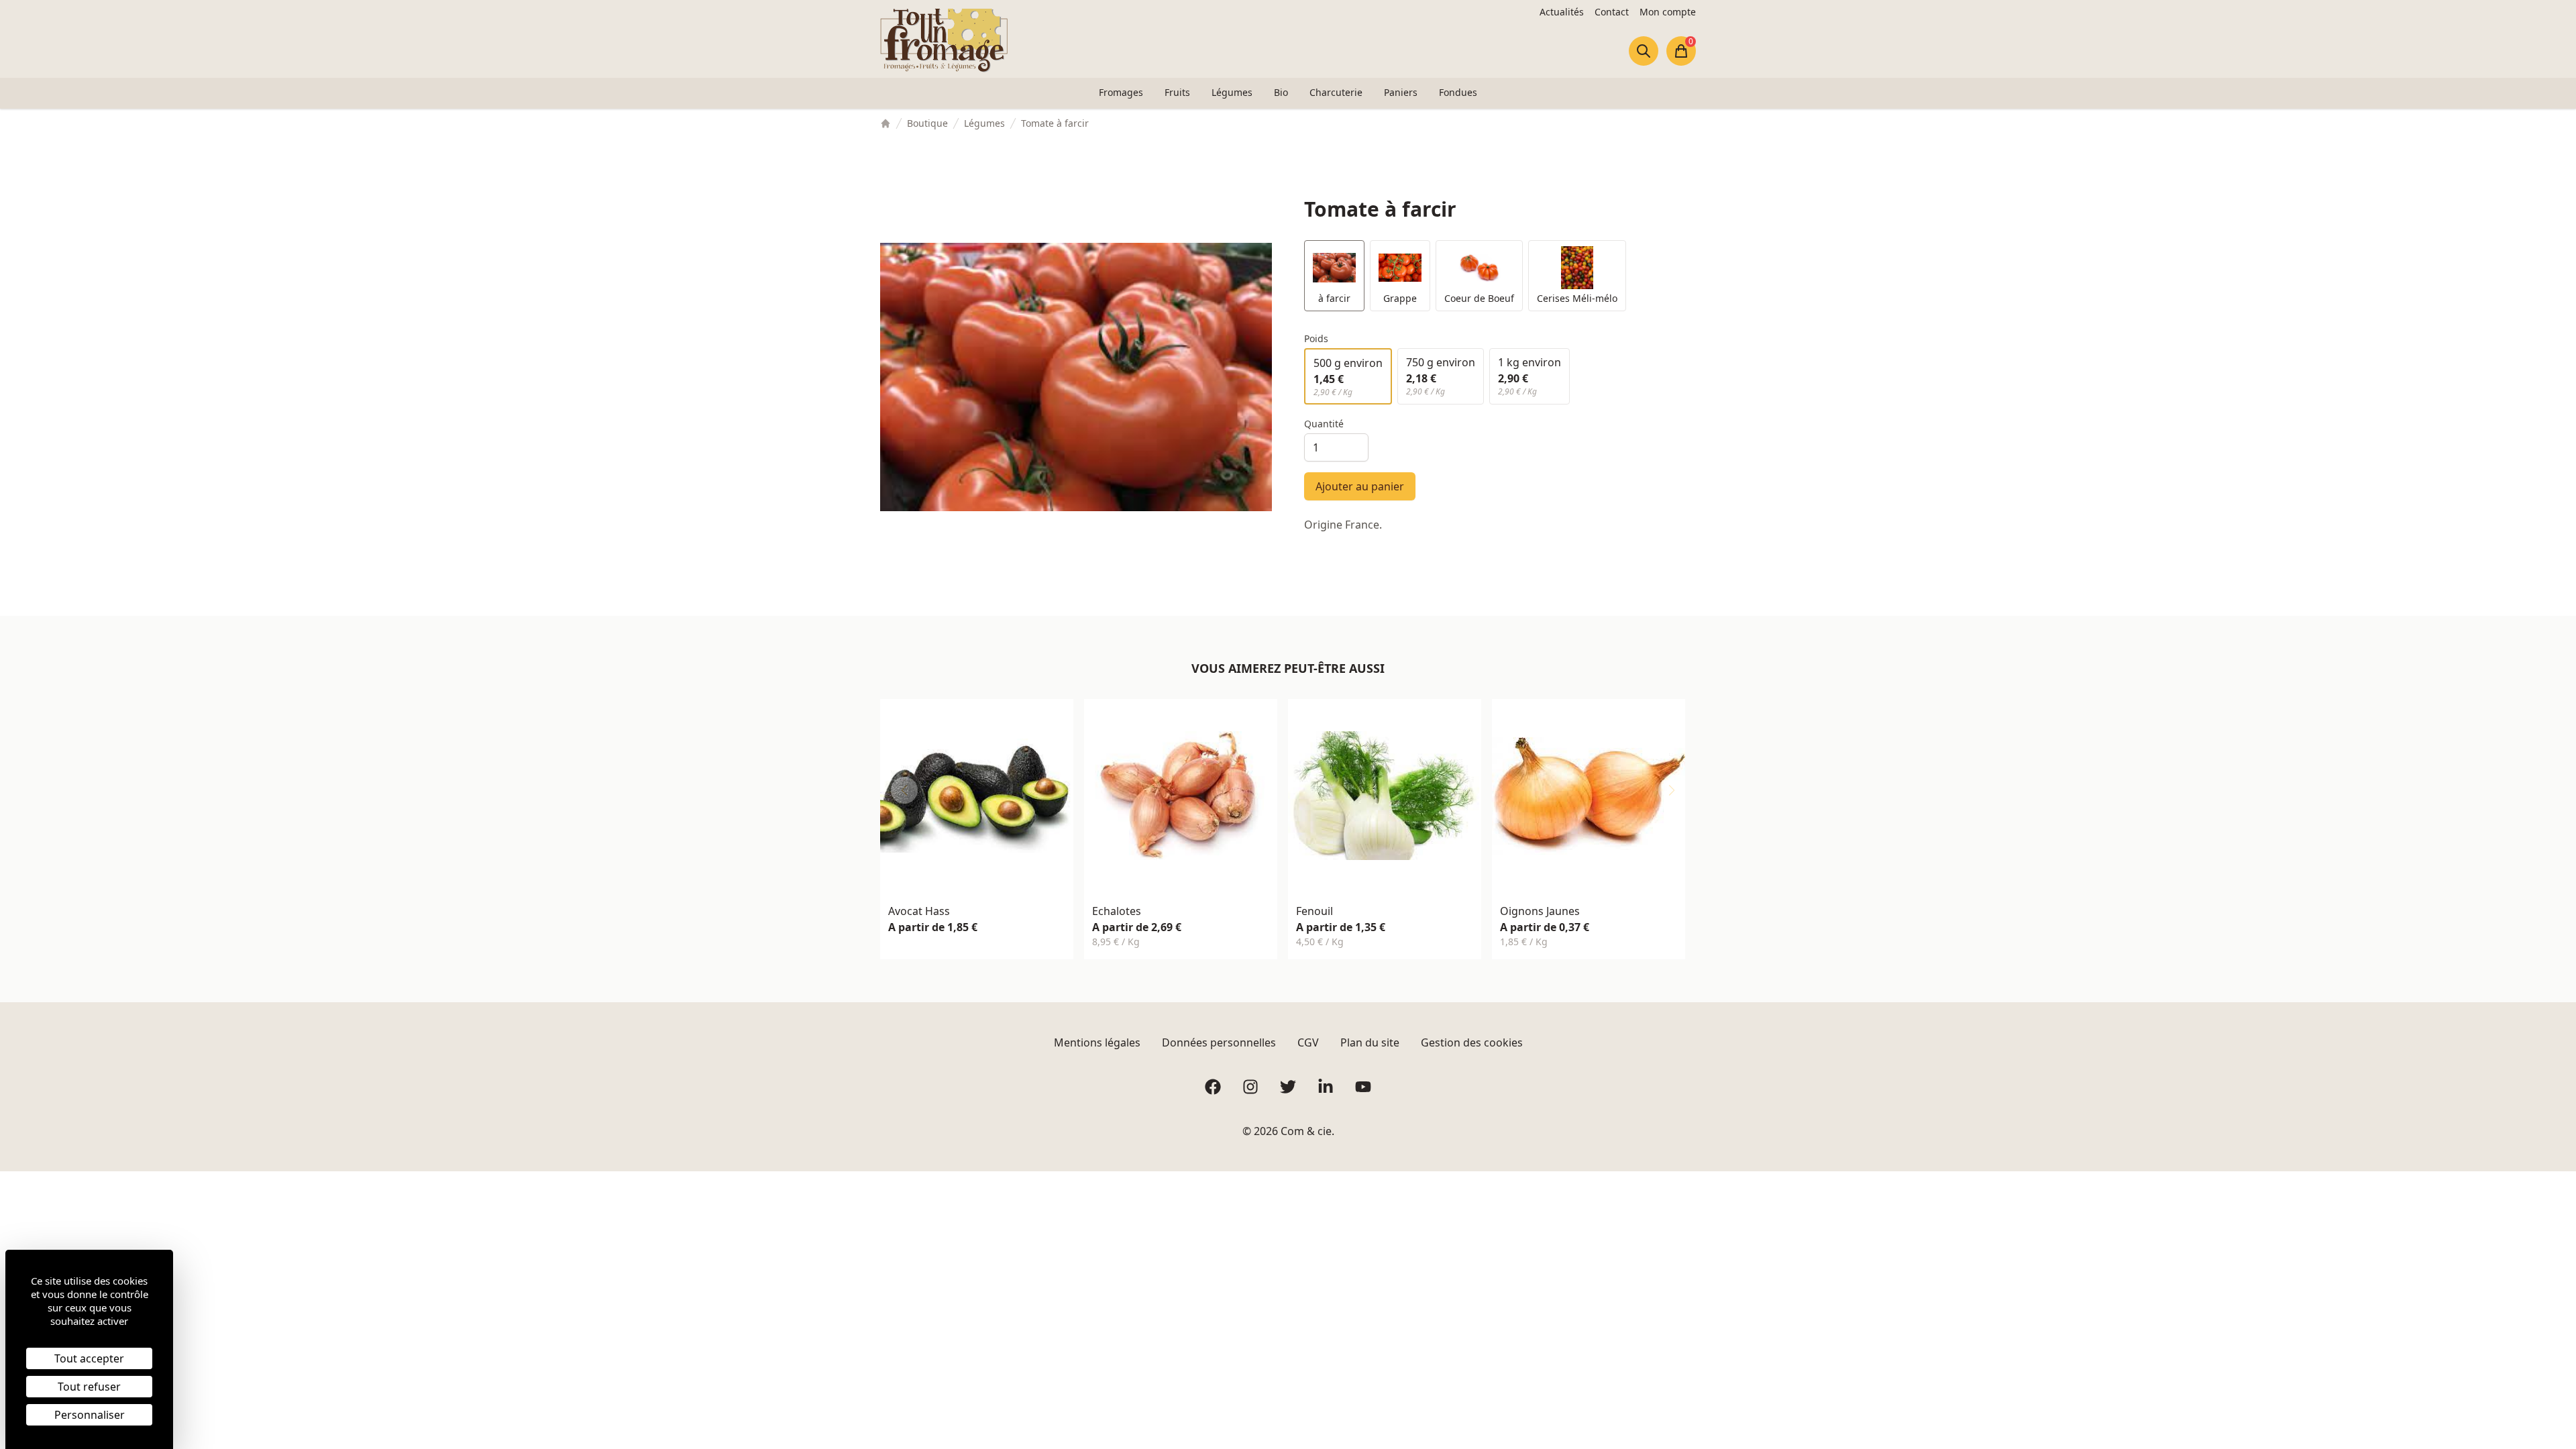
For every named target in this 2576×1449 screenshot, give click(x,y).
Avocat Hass (919, 911)
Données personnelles (1219, 1042)
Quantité (1324, 424)
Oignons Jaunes (1540, 911)
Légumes (1232, 92)
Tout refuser (89, 1387)
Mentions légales (1097, 1042)
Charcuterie (1336, 92)
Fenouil (1314, 911)
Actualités (1562, 12)
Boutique (927, 123)
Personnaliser (90, 1415)
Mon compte (1668, 12)
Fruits (1177, 92)
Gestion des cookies (1472, 1042)
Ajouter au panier (1360, 486)
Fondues (1458, 92)
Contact (1612, 12)
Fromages (1121, 92)
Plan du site (1370, 1042)
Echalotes (1117, 911)
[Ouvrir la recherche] (1644, 51)
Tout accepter (89, 1358)
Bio (1281, 92)
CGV (1308, 1042)
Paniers (1401, 92)
